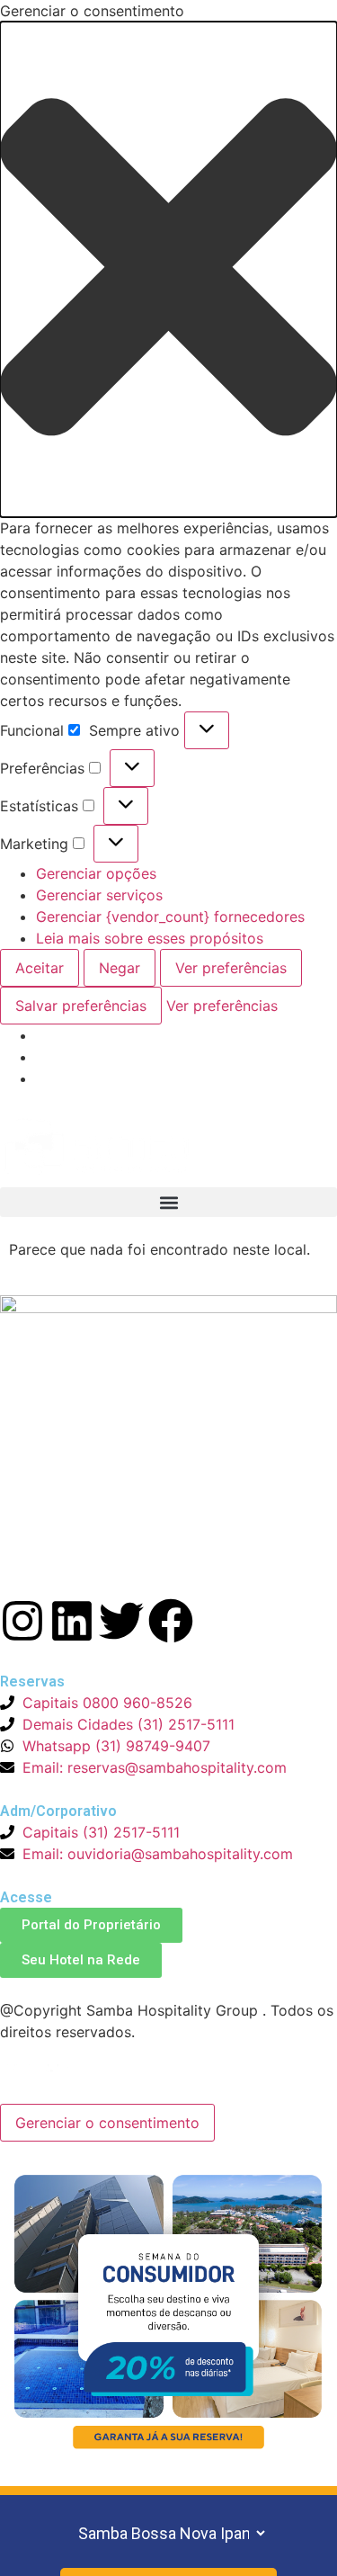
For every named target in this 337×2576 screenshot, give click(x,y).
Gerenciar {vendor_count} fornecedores (170, 917)
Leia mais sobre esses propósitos (150, 938)
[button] (168, 269)
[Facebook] (171, 1621)
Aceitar (40, 968)
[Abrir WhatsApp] (292, 2531)
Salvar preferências (81, 1006)
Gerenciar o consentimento (107, 2123)
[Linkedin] (72, 1621)
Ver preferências (231, 968)
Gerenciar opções (96, 873)
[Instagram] (22, 1621)
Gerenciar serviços (99, 895)
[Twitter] (121, 1621)
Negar (120, 968)
